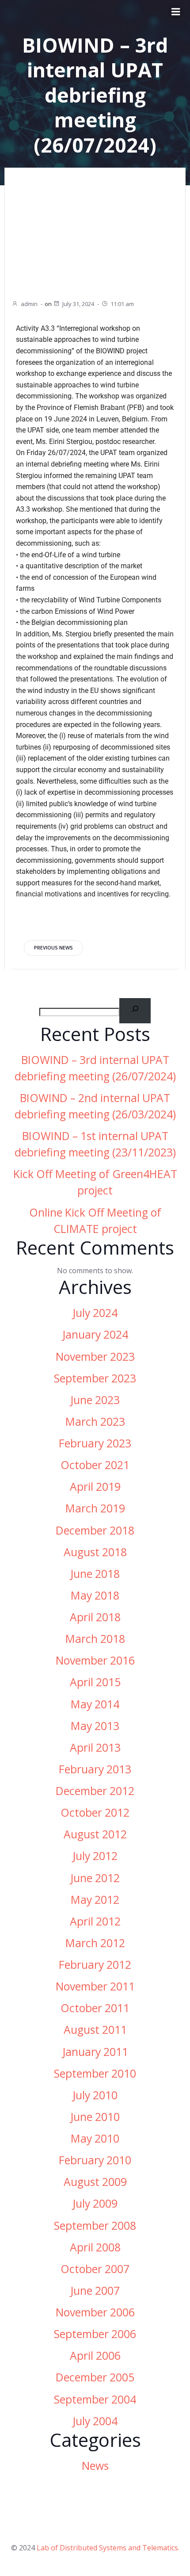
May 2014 (95, 1704)
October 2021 (95, 1465)
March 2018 (95, 1639)
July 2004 (95, 2421)
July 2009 (95, 2203)
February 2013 (95, 1769)
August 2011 (95, 2030)
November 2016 (95, 1660)
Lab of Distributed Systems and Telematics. (108, 2548)
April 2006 (95, 2356)
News (95, 2466)
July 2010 (95, 2095)
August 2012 (95, 1834)
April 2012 (95, 1921)
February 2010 (95, 2160)
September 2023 (95, 1378)
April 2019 (95, 1487)
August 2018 (95, 1552)
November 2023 (95, 1357)
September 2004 (95, 2399)
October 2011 (95, 2008)
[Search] (135, 1011)
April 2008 (95, 2247)
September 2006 (95, 2334)
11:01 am (122, 304)
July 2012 (95, 1856)
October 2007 (95, 2269)
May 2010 (95, 2138)
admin (29, 304)
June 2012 (95, 1878)
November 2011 (95, 1986)
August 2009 (95, 2182)
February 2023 (95, 1443)
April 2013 (95, 1747)
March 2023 (95, 1422)
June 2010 (95, 2117)
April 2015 (95, 1682)
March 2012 (95, 1943)
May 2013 (95, 1726)
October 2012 (95, 1812)
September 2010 (95, 2073)
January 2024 (95, 1334)
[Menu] (176, 12)
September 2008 (95, 2226)
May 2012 (95, 1900)
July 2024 (95, 1313)
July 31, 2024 (78, 304)
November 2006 (95, 2312)
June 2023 (95, 1400)
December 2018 (95, 1530)
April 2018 (95, 1617)
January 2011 (95, 2052)
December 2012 (95, 1791)
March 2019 (95, 1508)
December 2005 (95, 2377)
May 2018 (95, 1595)
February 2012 (95, 1965)
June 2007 (95, 2291)
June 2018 (95, 1574)
